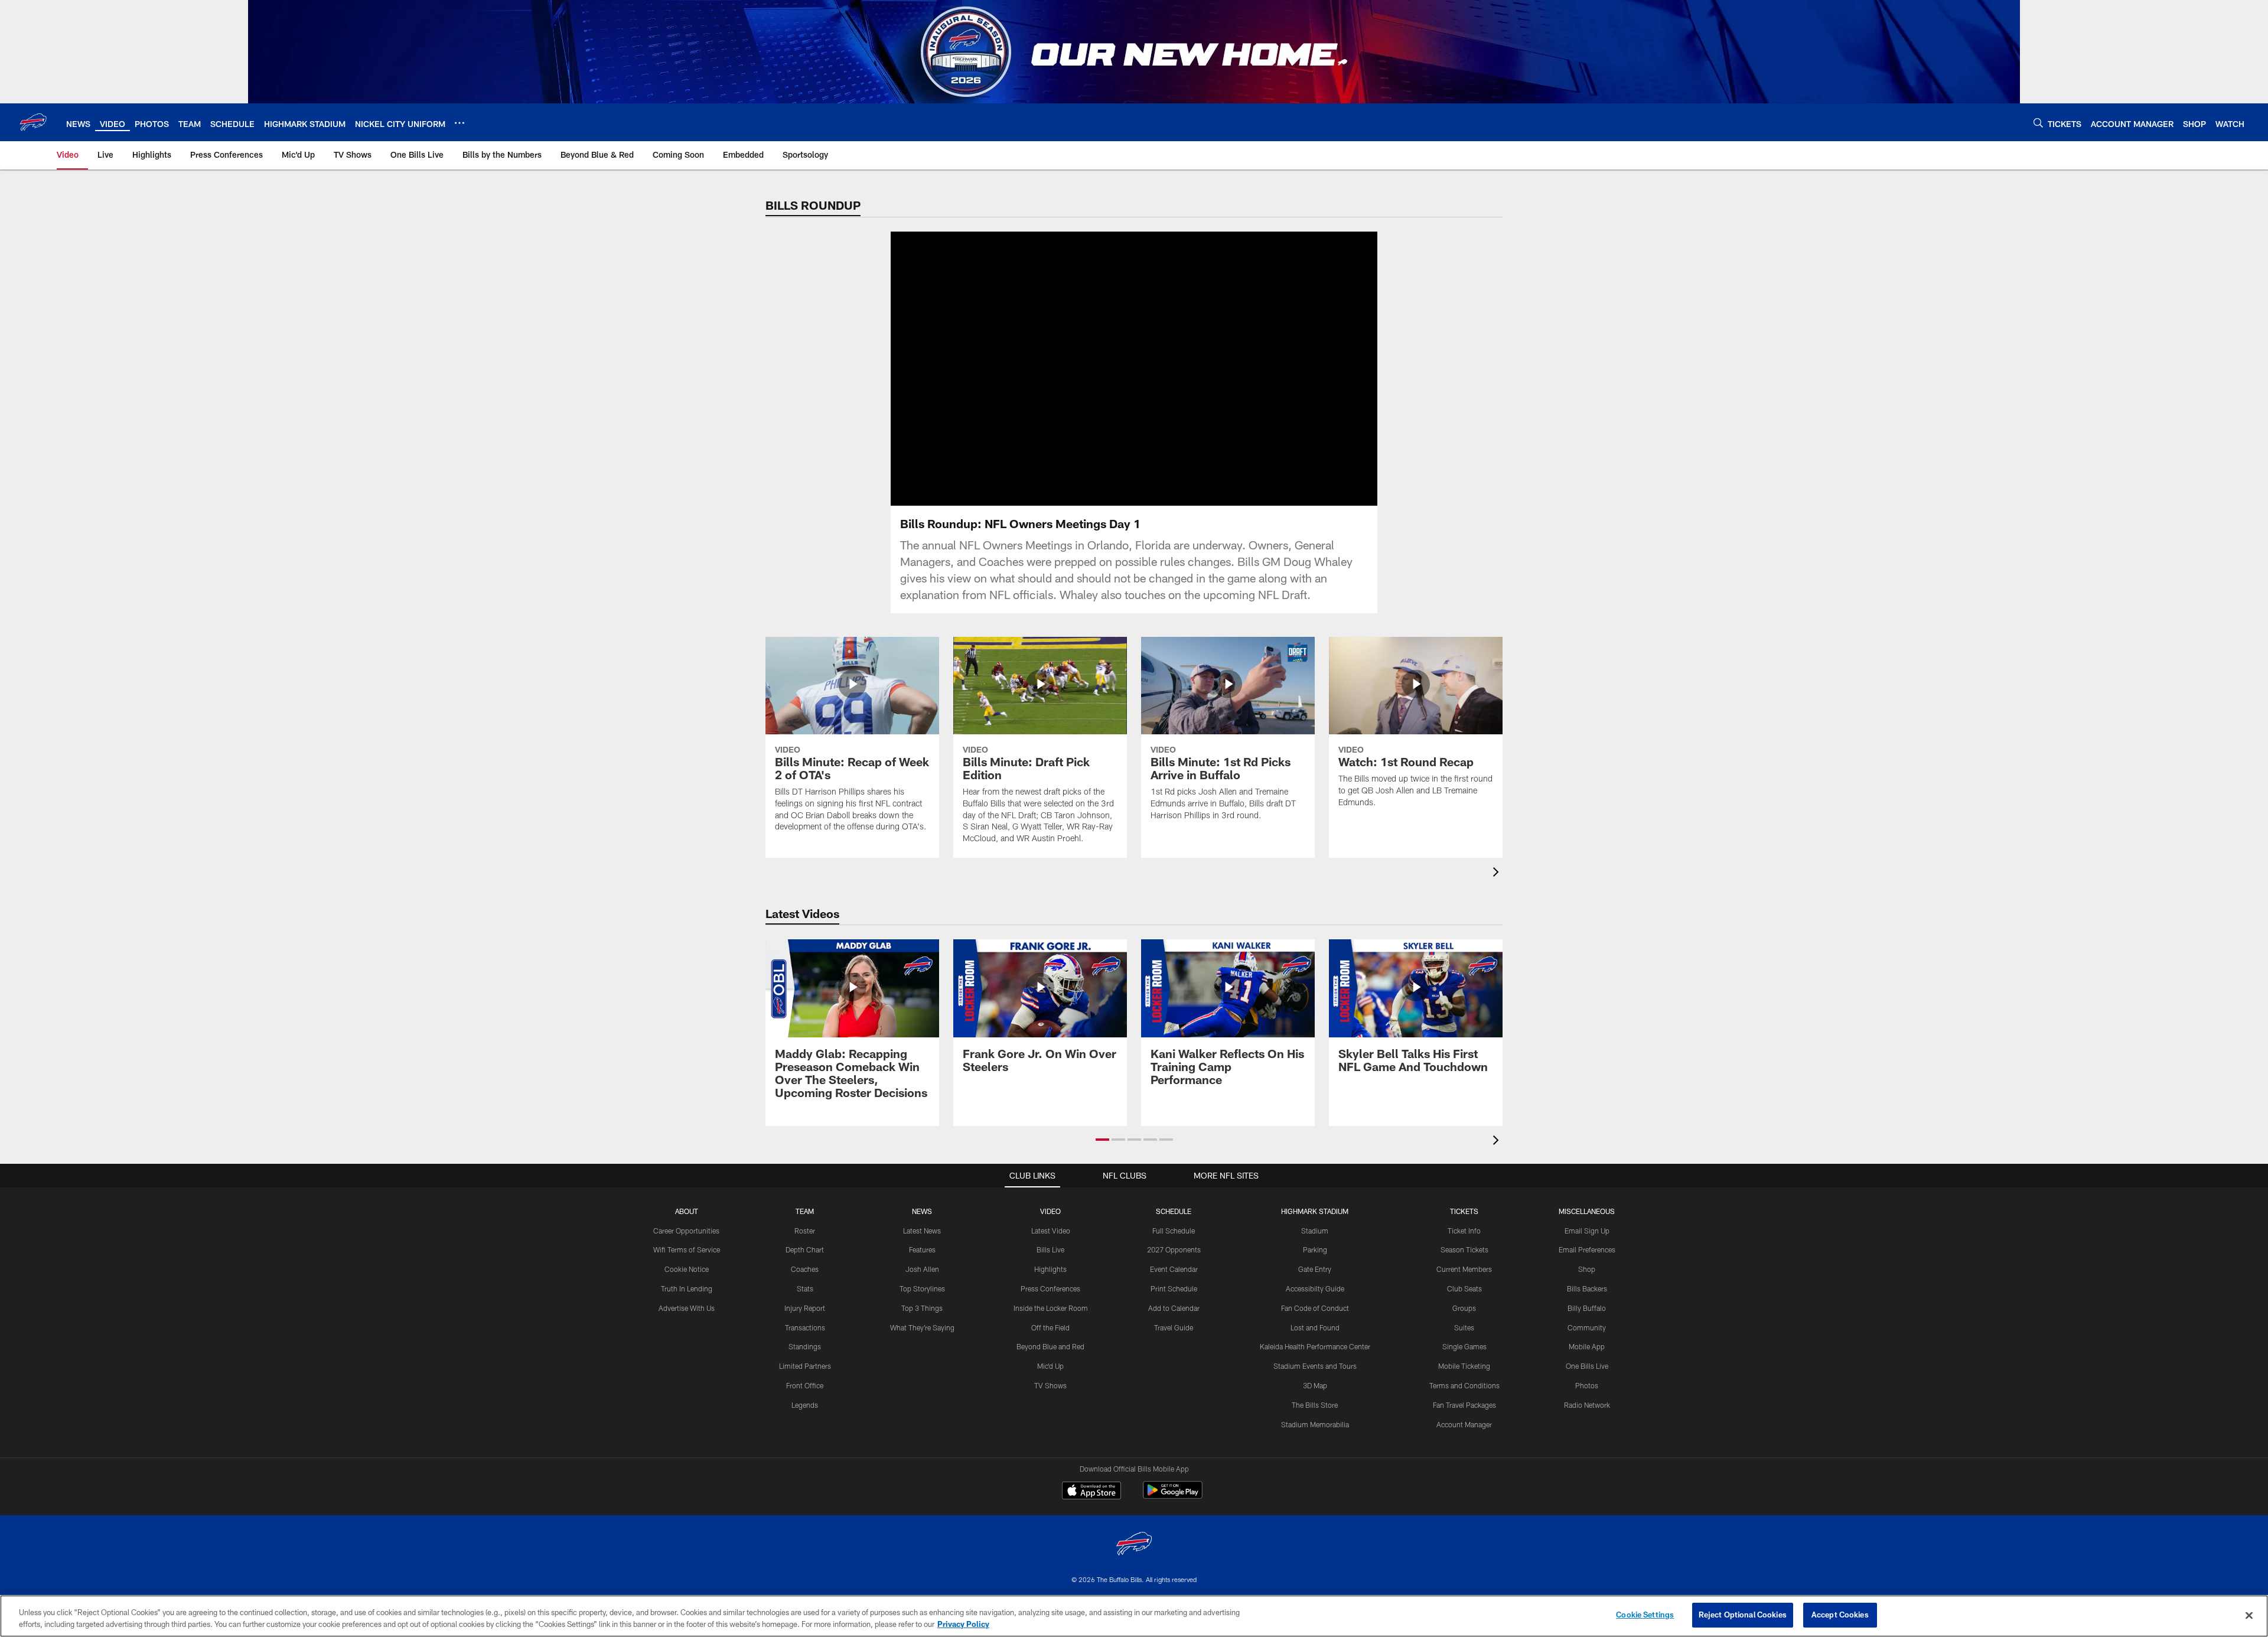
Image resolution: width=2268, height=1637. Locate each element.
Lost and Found (1315, 1327)
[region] (1134, 1616)
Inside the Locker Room (1051, 1308)
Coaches (805, 1269)
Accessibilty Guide (1315, 1288)
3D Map (1315, 1385)
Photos (1587, 1385)
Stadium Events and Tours (1315, 1366)
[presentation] (1498, 873)
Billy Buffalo (1587, 1308)
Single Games (1464, 1346)
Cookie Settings (1645, 1615)
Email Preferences (1587, 1249)
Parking (1315, 1249)
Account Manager (1464, 1424)
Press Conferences (1050, 1288)
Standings (805, 1346)
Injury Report (805, 1308)
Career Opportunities (686, 1231)
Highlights (1050, 1269)
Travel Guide (1174, 1327)
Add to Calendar (1174, 1308)
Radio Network (1587, 1405)
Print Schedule (1174, 1288)
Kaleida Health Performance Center (1315, 1346)
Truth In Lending (687, 1288)
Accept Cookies (1840, 1615)
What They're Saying (922, 1327)
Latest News (922, 1231)
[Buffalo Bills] (1134, 1545)
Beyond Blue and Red (1050, 1346)
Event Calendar (1174, 1269)
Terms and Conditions (1464, 1385)
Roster (805, 1231)
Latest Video (1051, 1231)
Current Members (1464, 1269)
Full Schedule (1174, 1231)
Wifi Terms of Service (687, 1249)
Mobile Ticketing (1464, 1366)
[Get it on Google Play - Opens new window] (1173, 1496)
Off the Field (1050, 1327)
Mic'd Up (1050, 1366)
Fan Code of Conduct (1315, 1308)
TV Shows (1050, 1385)
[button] (1096, 369)
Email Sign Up (1587, 1231)
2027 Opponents (1174, 1249)
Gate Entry (1315, 1269)
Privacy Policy (963, 1624)
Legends (805, 1405)
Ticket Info (1464, 1231)
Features (922, 1249)
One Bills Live (1587, 1366)
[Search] (2038, 123)
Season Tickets (1464, 1249)
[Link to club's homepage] (33, 122)
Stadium (1315, 1231)
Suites (1464, 1327)
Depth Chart (805, 1249)
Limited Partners (805, 1366)
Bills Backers (1587, 1288)
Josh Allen (922, 1269)
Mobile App (1587, 1346)
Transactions (805, 1327)
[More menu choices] (460, 123)
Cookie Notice (687, 1269)
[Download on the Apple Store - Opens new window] (1091, 1492)
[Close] (2249, 1615)
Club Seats (1464, 1288)
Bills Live (1050, 1249)
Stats (805, 1288)
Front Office (805, 1385)
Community (1587, 1327)
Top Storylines (922, 1288)
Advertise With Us (687, 1308)
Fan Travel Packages (1464, 1405)
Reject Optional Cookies (1743, 1615)
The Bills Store (1315, 1405)
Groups (1464, 1308)
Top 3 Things (922, 1308)
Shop (1587, 1269)
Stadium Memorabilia (1315, 1424)
